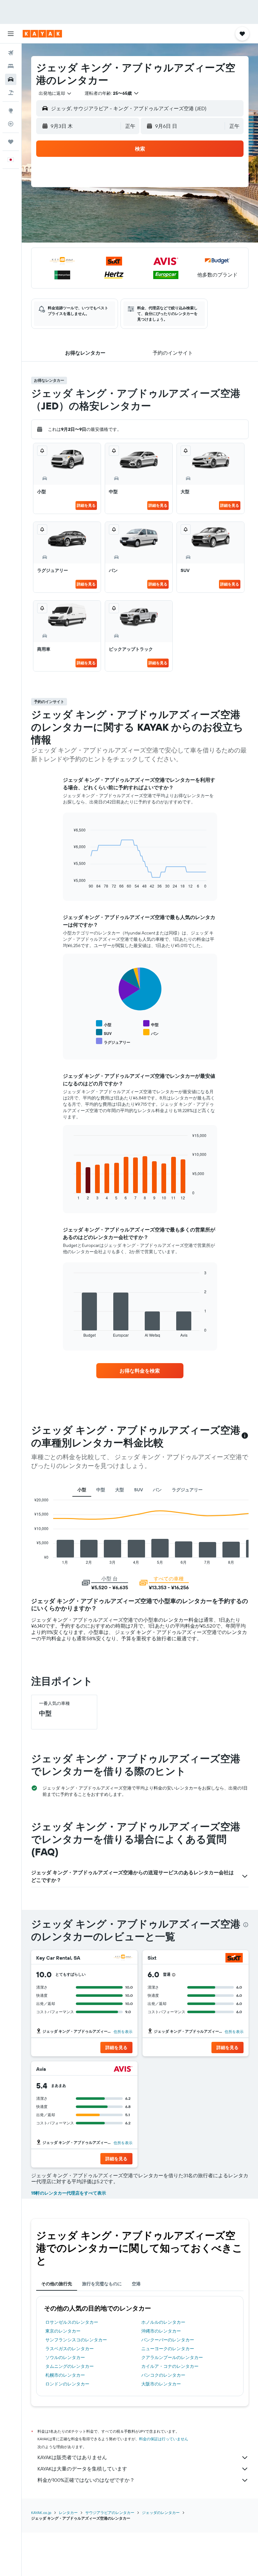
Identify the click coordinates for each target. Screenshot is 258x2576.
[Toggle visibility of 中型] (151, 1024)
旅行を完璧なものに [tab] (102, 2284)
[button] (11, 34)
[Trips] (11, 142)
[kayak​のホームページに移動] (42, 34)
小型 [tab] (82, 1490)
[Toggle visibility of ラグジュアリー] (113, 1041)
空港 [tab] (136, 2284)
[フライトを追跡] (11, 124)
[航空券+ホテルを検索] (11, 93)
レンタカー (68, 2513)
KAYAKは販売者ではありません (72, 2457)
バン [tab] (157, 1490)
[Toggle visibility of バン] (151, 1033)
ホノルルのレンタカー (163, 2322)
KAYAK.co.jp (41, 2513)
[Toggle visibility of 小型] (104, 1024)
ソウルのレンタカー (65, 2357)
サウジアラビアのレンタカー (110, 2513)
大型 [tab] (120, 1490)
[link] (140, 1371)
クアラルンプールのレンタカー (172, 2357)
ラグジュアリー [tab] (187, 1490)
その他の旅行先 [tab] (57, 2284)
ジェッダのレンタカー (161, 2513)
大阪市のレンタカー (161, 2384)
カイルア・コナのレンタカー (170, 2366)
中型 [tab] (101, 1490)
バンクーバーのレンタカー (168, 2340)
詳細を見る (86, 505)
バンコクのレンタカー (163, 2375)
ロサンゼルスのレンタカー (72, 2322)
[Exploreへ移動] (11, 111)
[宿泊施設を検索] (11, 66)
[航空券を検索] (11, 53)
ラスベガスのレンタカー (70, 2349)
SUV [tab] (138, 1490)
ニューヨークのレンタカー (168, 2349)
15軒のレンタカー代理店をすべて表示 (69, 2193)
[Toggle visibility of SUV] (104, 1033)
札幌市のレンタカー (65, 2375)
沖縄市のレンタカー (161, 2331)
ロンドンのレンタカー (67, 2384)
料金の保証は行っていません (164, 2439)
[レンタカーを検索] (11, 79)
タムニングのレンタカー (70, 2366)
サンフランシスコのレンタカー (76, 2340)
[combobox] (55, 93)
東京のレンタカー (63, 2331)
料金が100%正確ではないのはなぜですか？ (86, 2480)
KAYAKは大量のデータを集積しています (82, 2469)
